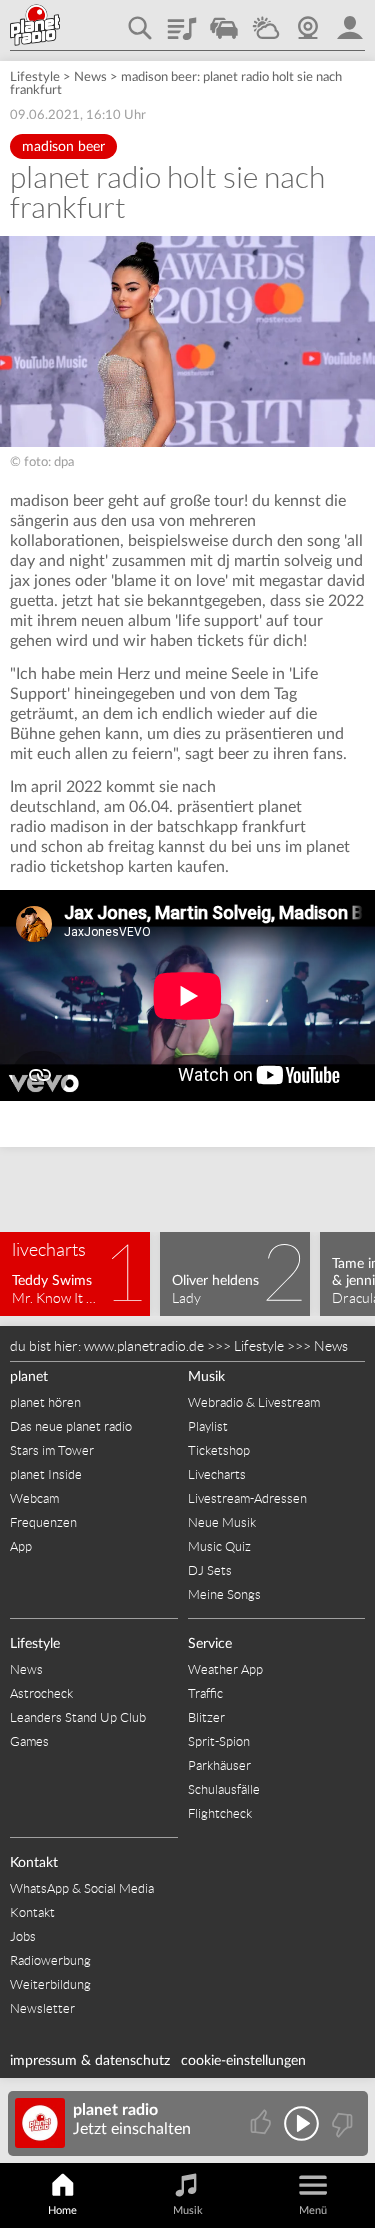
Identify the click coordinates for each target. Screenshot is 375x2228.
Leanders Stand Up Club (78, 1717)
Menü (313, 2210)
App (21, 1546)
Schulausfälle (224, 1789)
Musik (206, 1377)
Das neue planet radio (71, 1426)
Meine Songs (224, 1594)
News (90, 77)
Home (62, 2210)
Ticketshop (219, 1450)
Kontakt (34, 1863)
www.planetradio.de (144, 1346)
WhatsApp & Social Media (82, 1888)
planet (29, 1377)
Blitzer (206, 1717)
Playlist (182, 21)
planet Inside (46, 1474)
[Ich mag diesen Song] (262, 2123)
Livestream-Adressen (247, 1498)
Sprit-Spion (219, 1741)
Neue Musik (222, 1522)
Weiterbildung (50, 1984)
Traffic (224, 21)
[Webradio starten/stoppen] (301, 2123)
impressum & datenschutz (90, 2061)
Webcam (308, 21)
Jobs (23, 1936)
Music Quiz (219, 1546)
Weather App (225, 1669)
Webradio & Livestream (254, 1402)
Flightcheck (220, 1813)
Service (210, 1644)
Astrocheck (41, 1693)
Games (29, 1741)
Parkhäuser (219, 1765)
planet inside (350, 21)
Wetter (266, 21)
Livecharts (217, 1474)
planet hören (45, 1402)
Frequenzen (43, 1522)
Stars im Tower (52, 1450)
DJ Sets (210, 1570)
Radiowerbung (50, 1960)
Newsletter (42, 2008)
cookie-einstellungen (243, 2061)
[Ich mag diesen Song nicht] (340, 2123)
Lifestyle (35, 77)
